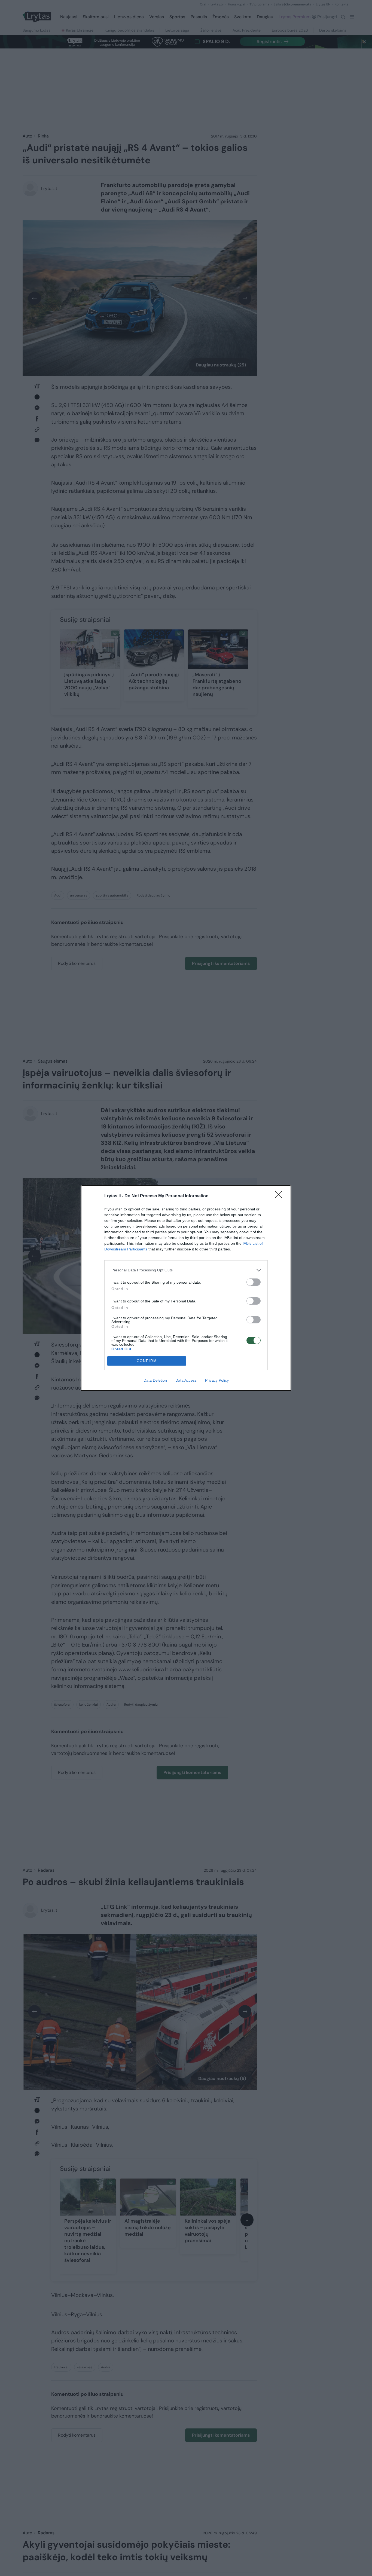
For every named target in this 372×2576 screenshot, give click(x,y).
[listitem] (186, 1270)
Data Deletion (155, 1380)
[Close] (280, 1196)
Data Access (186, 1380)
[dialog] (186, 1288)
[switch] (254, 1282)
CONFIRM (147, 1361)
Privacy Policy (217, 1380)
